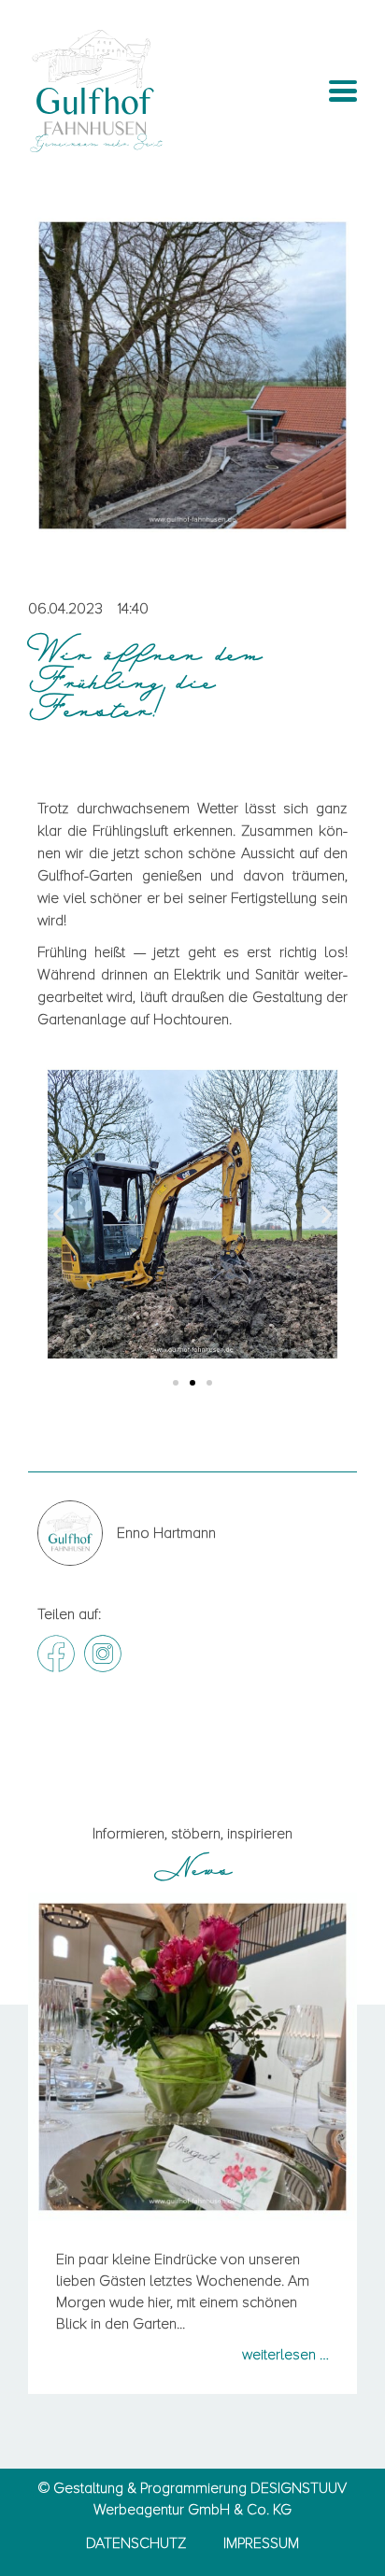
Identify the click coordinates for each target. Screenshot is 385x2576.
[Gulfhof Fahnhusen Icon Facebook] (56, 1654)
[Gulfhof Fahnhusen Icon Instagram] (103, 1654)
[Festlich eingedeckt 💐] (192, 2057)
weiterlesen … (285, 2355)
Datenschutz (136, 2543)
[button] (58, 1213)
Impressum (261, 2543)
